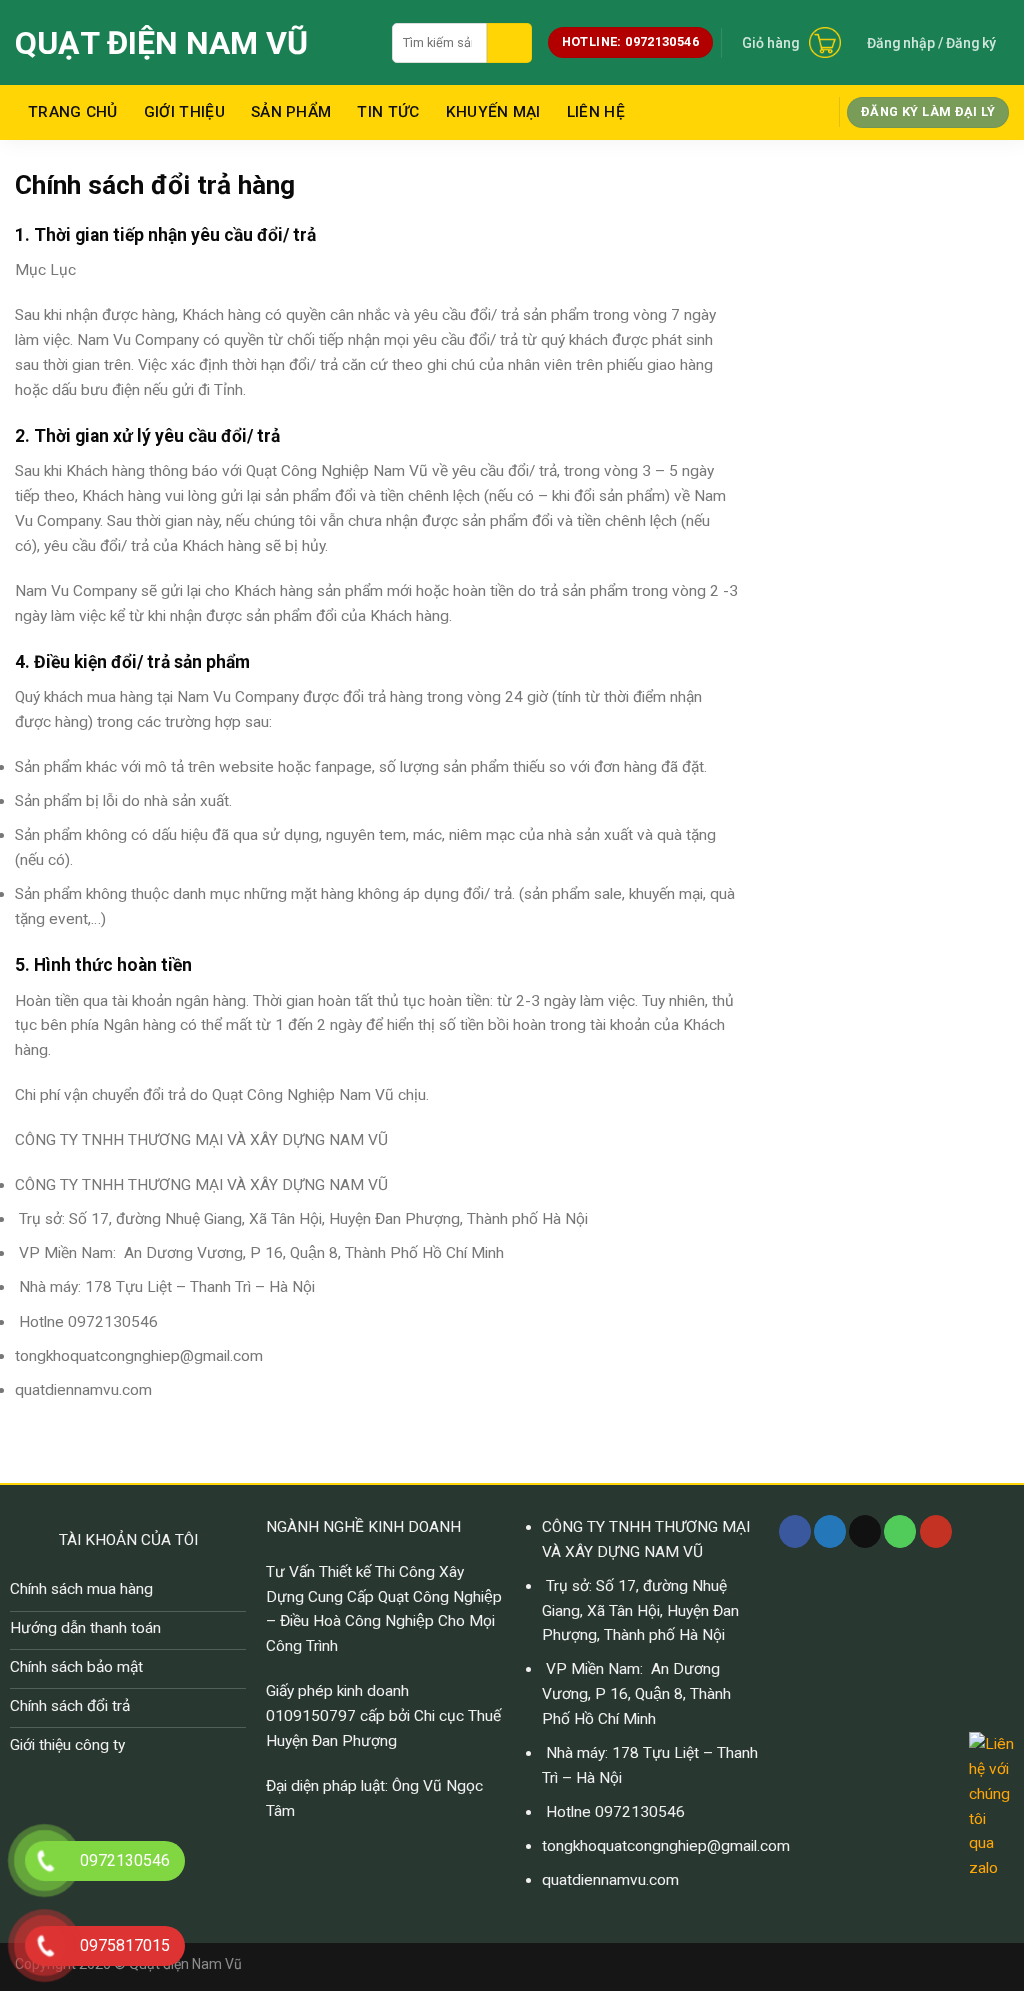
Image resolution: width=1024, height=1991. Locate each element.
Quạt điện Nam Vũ (161, 43)
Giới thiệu (184, 112)
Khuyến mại (493, 112)
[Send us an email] (865, 1531)
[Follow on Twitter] (830, 1531)
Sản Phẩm (291, 112)
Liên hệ (596, 112)
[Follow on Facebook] (795, 1531)
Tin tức (388, 112)
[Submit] (509, 43)
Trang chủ (73, 112)
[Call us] (900, 1531)
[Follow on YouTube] (936, 1531)
